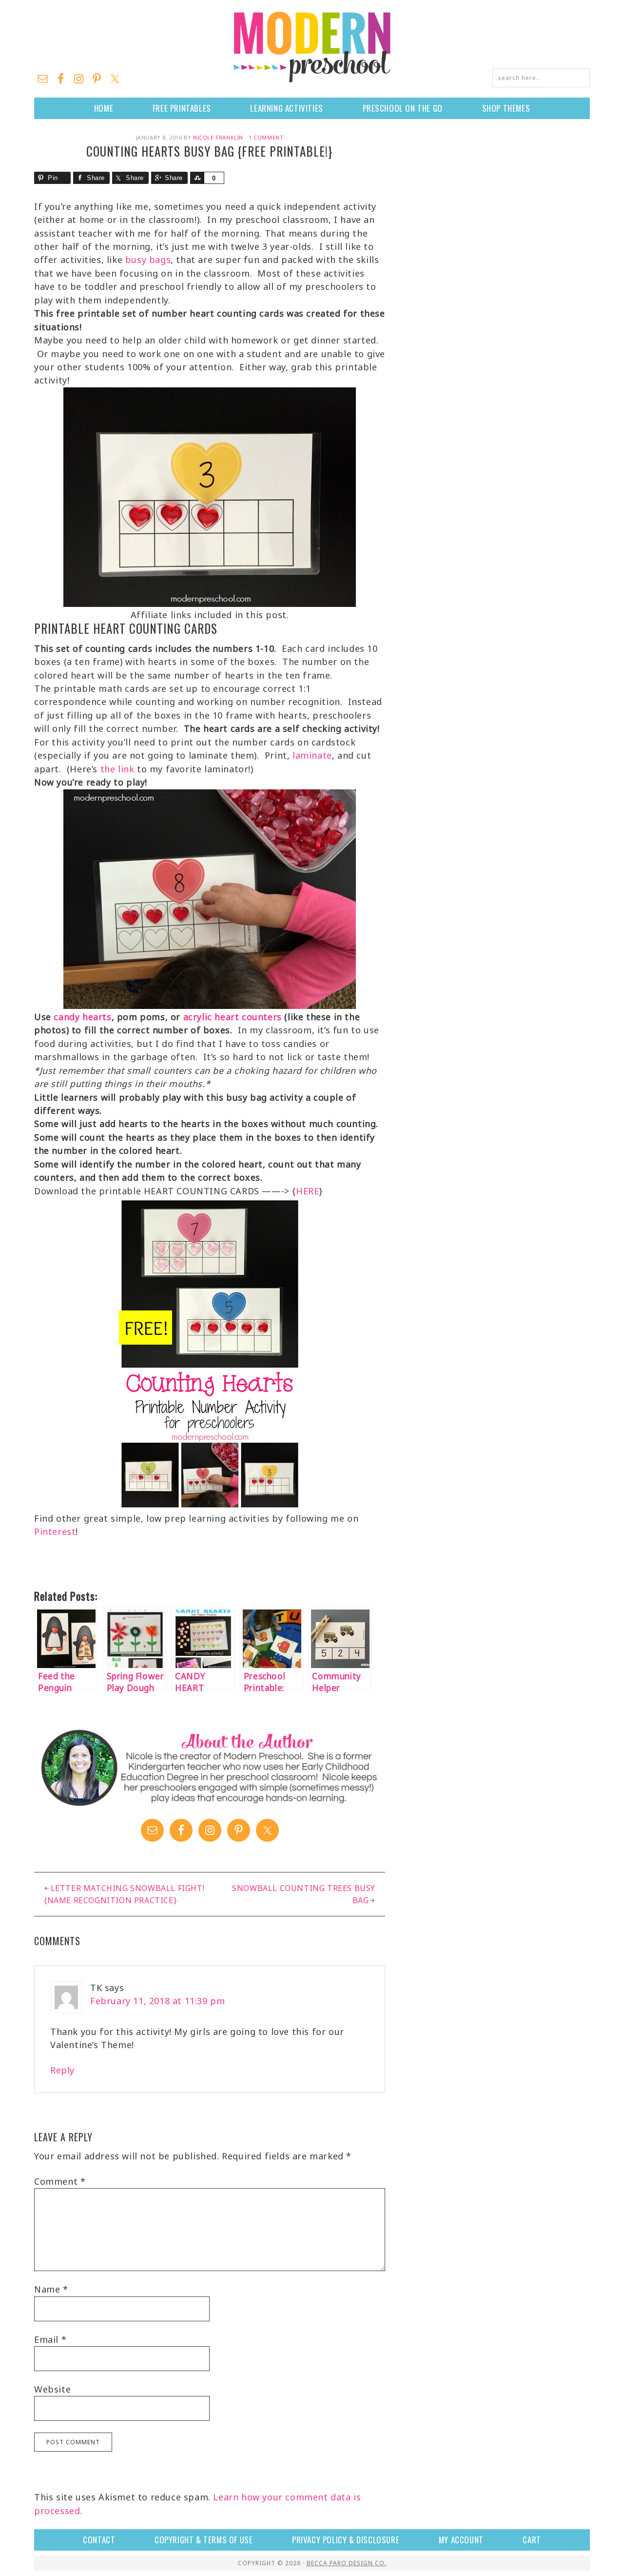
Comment (60, 2181)
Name (51, 2289)
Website (52, 2389)
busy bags (148, 260)
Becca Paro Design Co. (347, 2563)
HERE (307, 1191)
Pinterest (55, 1531)
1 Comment (266, 137)
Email (50, 2339)
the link (117, 769)
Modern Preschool (312, 46)
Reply (62, 2070)
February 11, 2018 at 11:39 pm (157, 2001)
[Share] (197, 178)
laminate (312, 755)
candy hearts (82, 1017)
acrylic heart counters (233, 1017)
